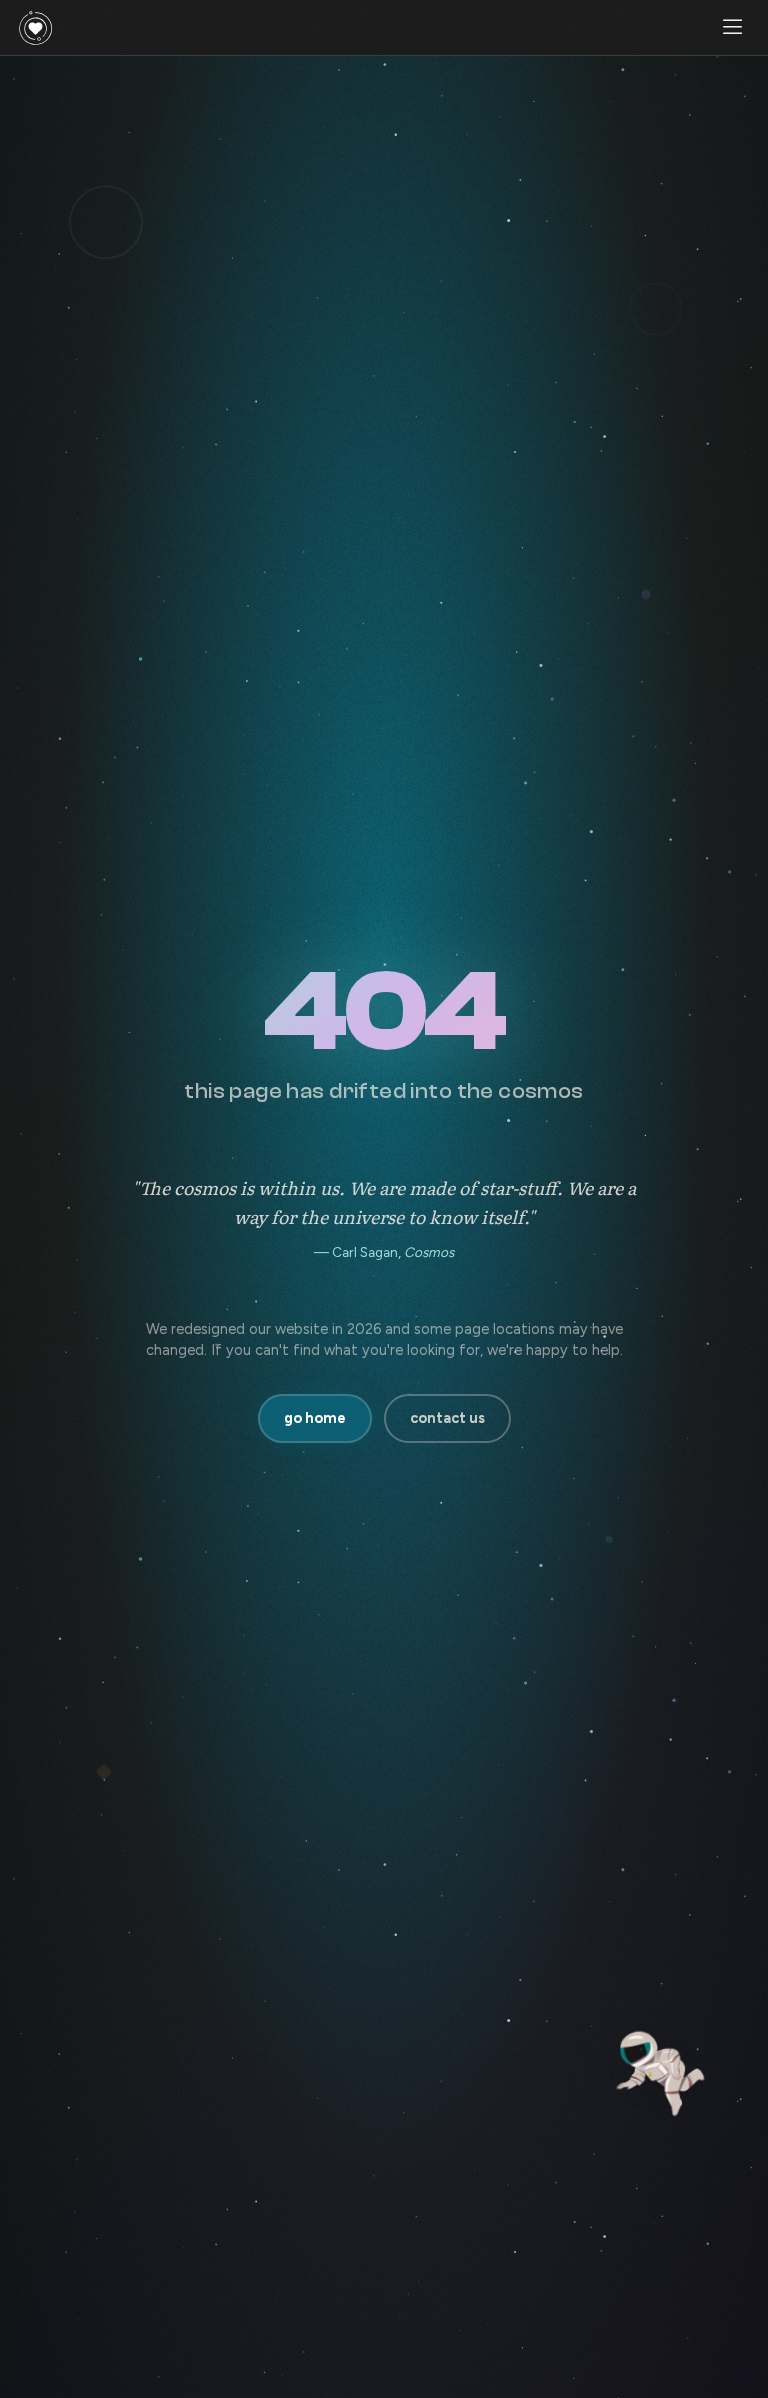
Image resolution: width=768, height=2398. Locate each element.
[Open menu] (732, 28)
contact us (447, 1418)
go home (315, 1418)
